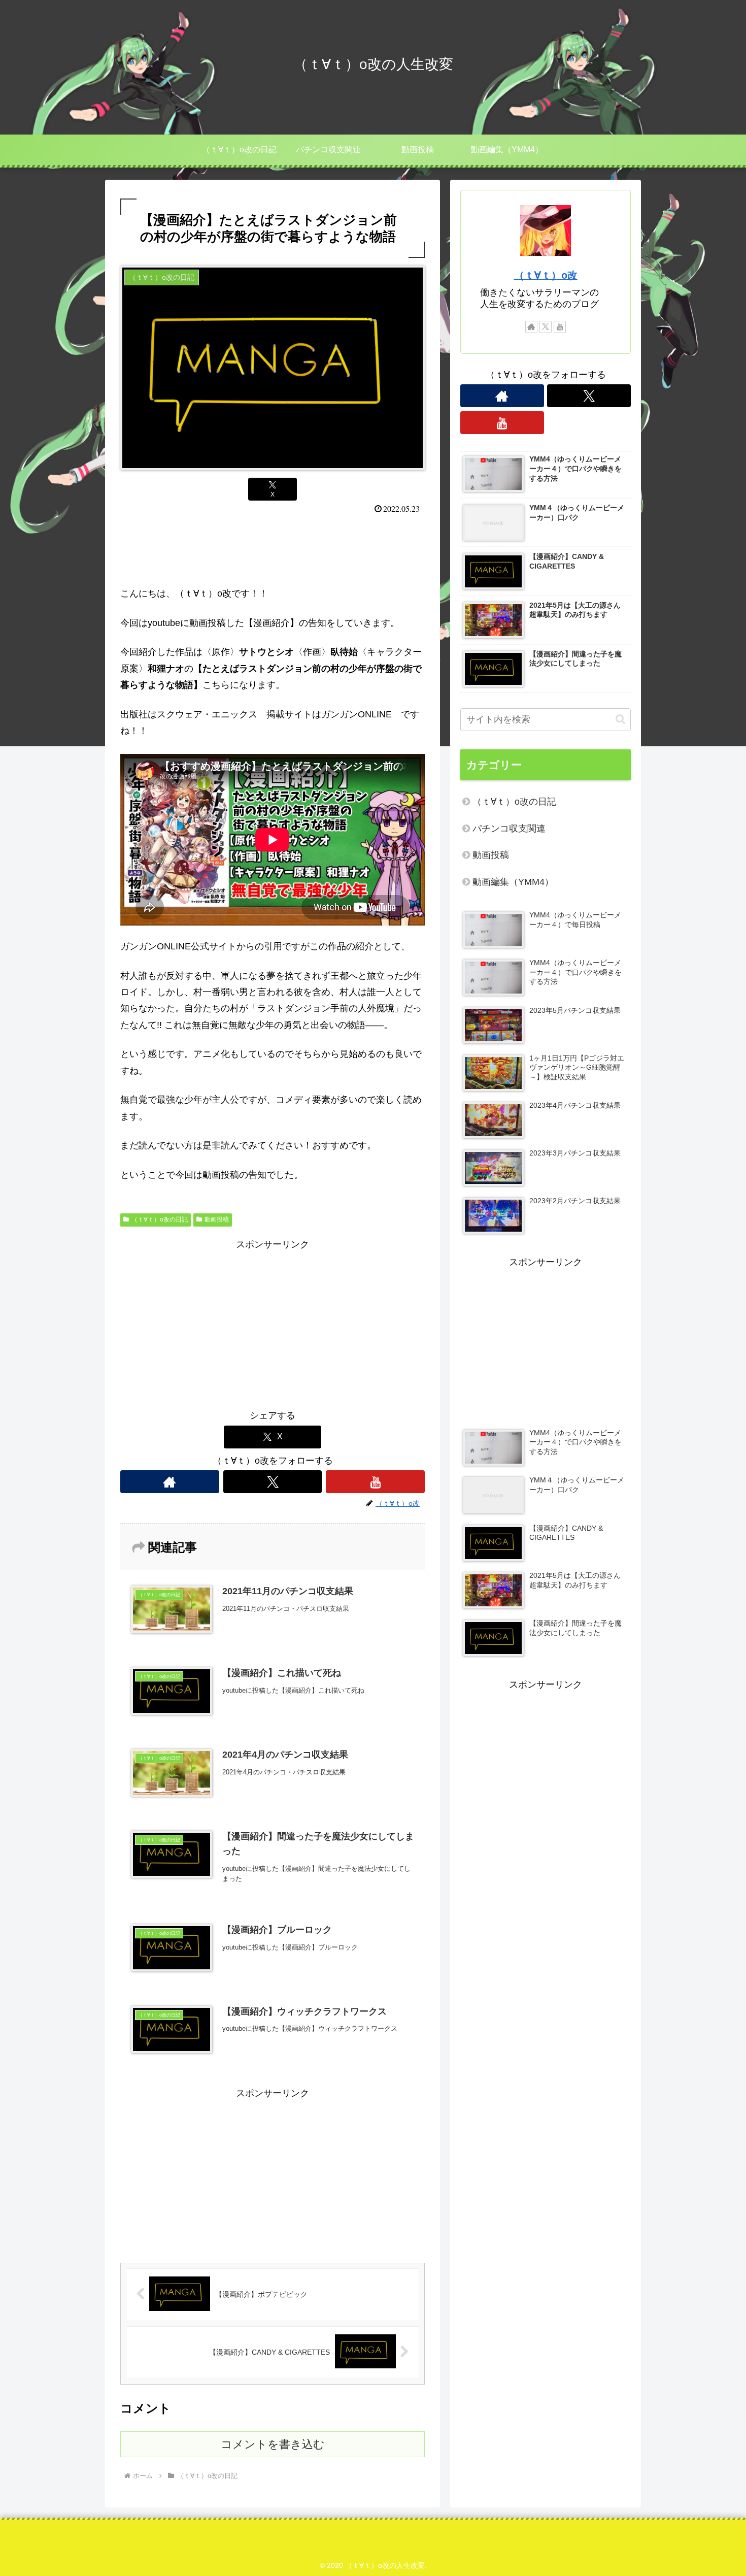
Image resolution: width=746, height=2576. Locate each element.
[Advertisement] (273, 547)
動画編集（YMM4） (513, 882)
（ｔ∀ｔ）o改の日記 (160, 1219)
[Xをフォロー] (273, 1482)
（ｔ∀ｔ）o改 (546, 275)
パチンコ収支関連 (509, 829)
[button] (620, 719)
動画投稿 (217, 1219)
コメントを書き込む (273, 2444)
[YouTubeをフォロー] (375, 1482)
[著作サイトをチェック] (170, 1482)
